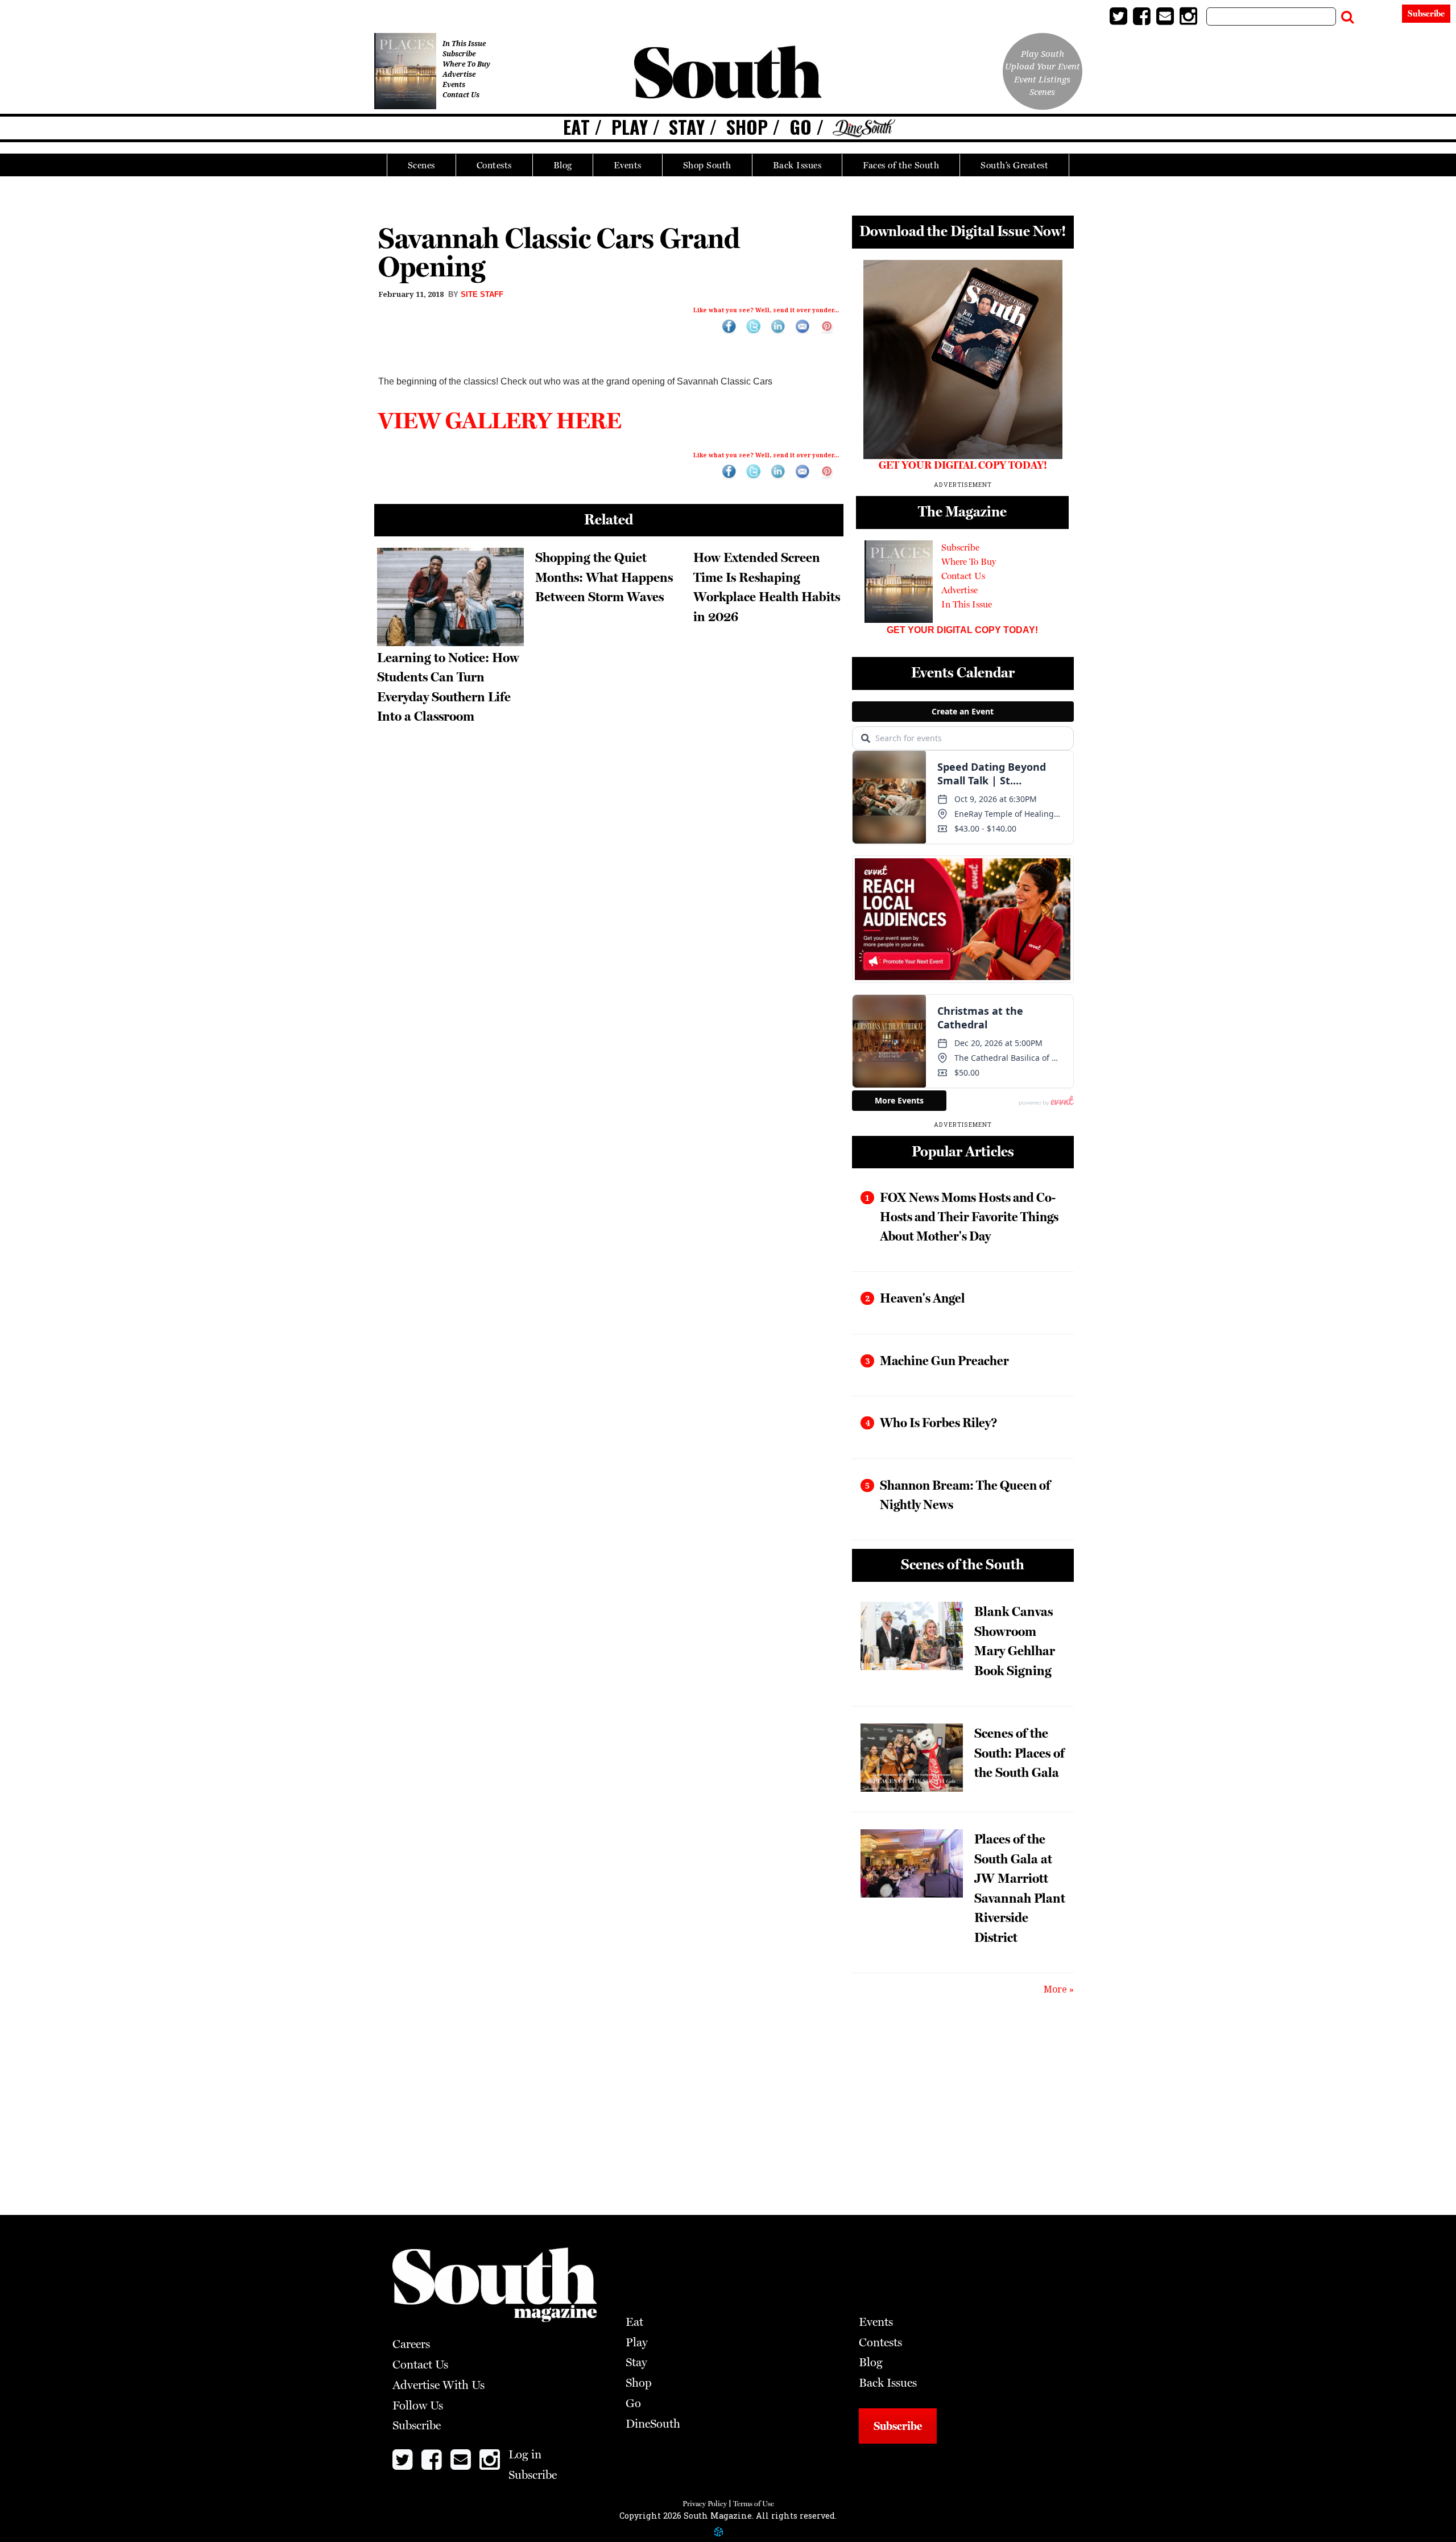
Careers (411, 2344)
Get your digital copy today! (962, 630)
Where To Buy (466, 64)
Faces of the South (901, 165)
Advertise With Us (439, 2385)
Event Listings (1042, 79)
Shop (747, 127)
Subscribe (1426, 14)
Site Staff (482, 294)
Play (630, 127)
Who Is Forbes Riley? (938, 1423)
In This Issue (464, 44)
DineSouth (653, 2424)
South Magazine (728, 74)
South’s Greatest (1014, 165)
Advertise (459, 74)
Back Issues (797, 165)
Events (628, 165)
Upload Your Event (1043, 66)
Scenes (421, 165)
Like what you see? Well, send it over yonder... (766, 310)
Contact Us (461, 95)
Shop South (707, 165)
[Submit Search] (1347, 14)
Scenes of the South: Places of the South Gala (1019, 1752)
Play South (1043, 53)
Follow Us (418, 2405)
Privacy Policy (705, 2504)
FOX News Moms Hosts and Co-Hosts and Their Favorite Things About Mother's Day (969, 1216)
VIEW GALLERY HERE (500, 420)
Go (801, 127)
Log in (1379, 16)
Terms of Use (754, 2504)
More (1055, 1989)
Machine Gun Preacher (944, 1361)
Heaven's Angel (922, 1298)
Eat (576, 127)
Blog (563, 165)
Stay (687, 127)
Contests (494, 165)
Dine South (864, 129)
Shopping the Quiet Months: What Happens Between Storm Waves (604, 577)
